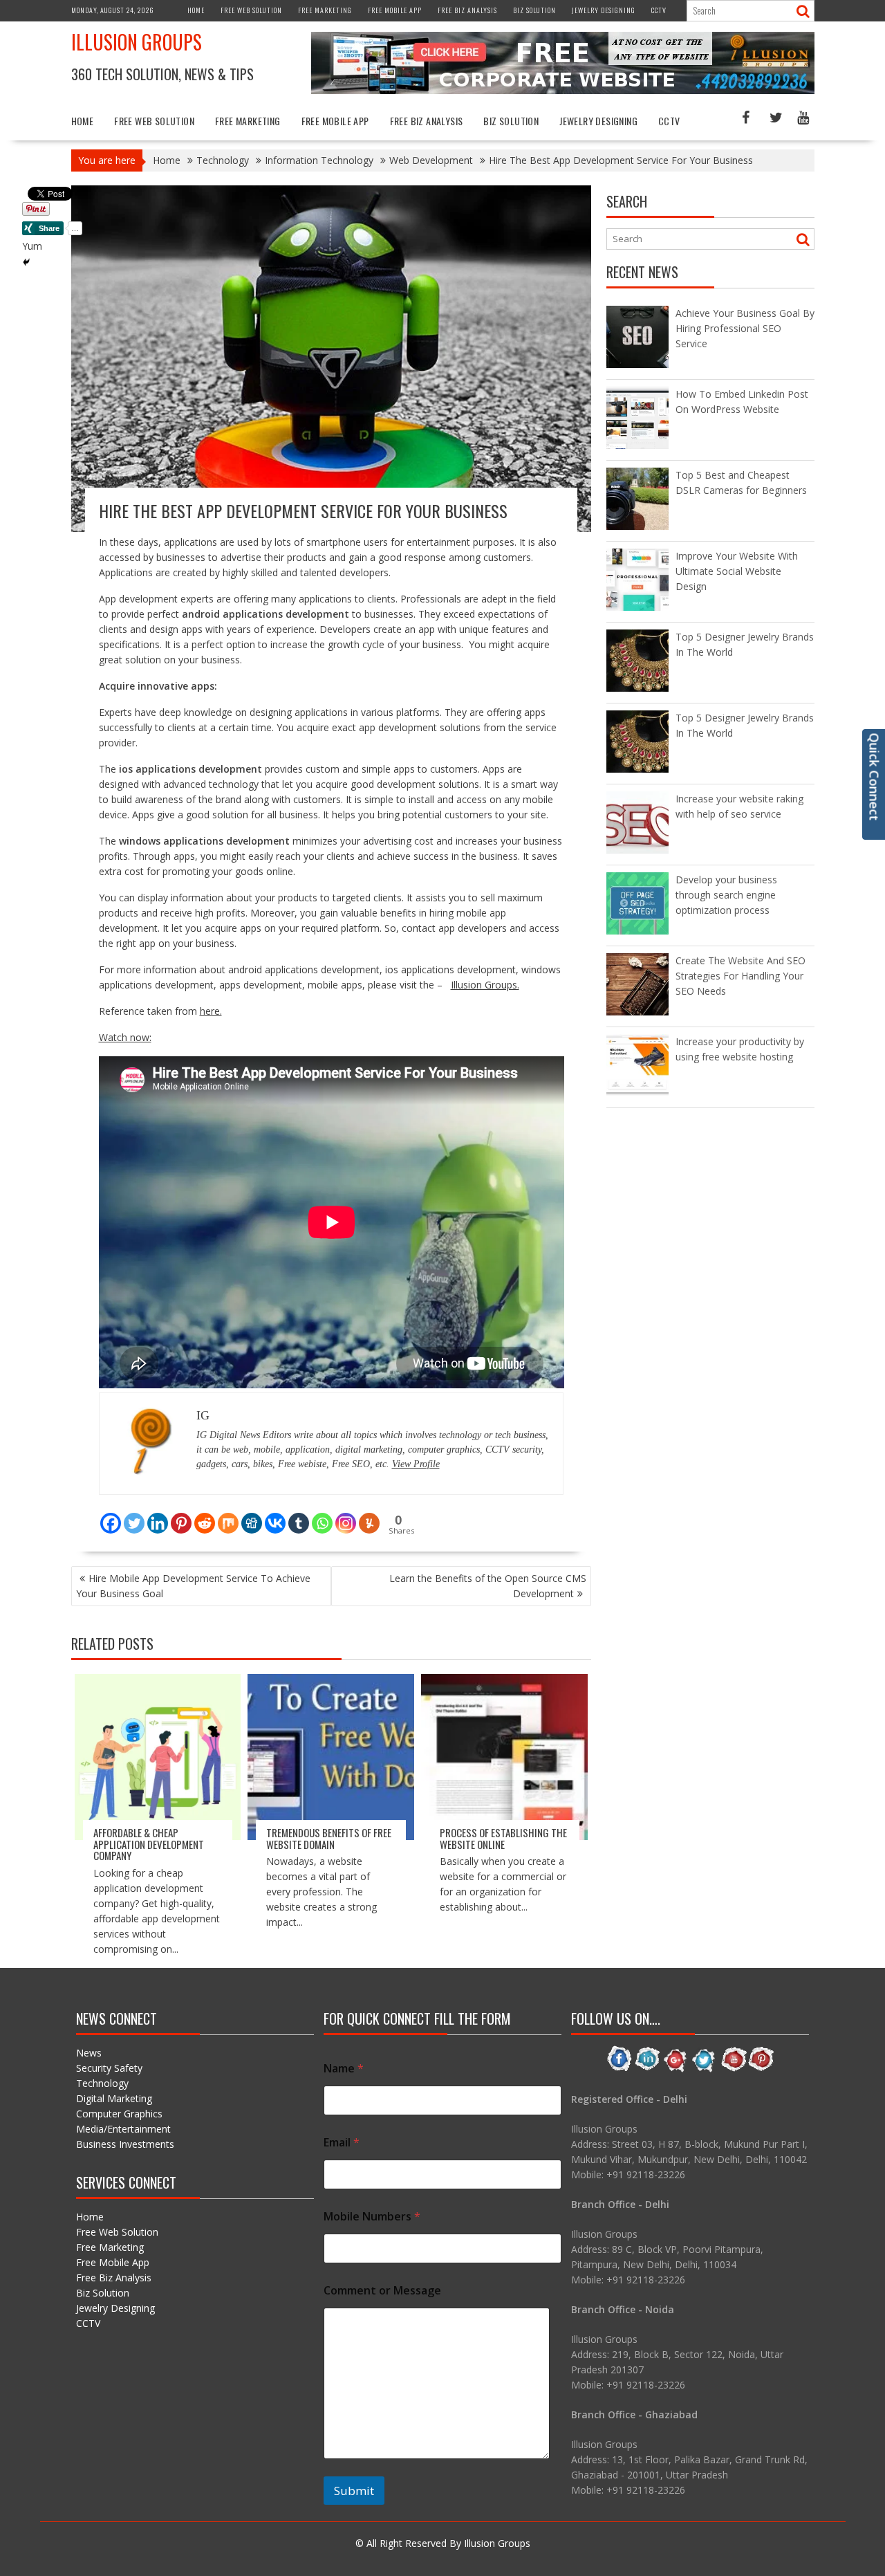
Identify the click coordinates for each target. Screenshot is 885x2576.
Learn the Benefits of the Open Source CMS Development (488, 1586)
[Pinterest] (181, 1515)
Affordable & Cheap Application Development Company (149, 1844)
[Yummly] (369, 1515)
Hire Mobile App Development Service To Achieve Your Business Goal (193, 1586)
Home (196, 10)
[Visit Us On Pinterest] (761, 2069)
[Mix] (228, 1515)
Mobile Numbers (372, 2217)
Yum (32, 246)
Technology (102, 2083)
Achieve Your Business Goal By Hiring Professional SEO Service (745, 328)
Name (344, 2069)
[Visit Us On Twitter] (704, 2069)
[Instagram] (346, 1515)
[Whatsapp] (322, 1515)
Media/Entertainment (123, 2129)
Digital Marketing (114, 2098)
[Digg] (252, 1515)
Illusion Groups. (485, 985)
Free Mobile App (395, 10)
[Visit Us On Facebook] (619, 2069)
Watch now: (125, 1037)
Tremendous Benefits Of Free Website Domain (329, 1838)
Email (342, 2143)
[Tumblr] (299, 1515)
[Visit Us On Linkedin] (648, 2069)
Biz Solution (534, 10)
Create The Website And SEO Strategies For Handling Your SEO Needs (740, 976)
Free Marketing (325, 10)
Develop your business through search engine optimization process (726, 895)
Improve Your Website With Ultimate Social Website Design (737, 571)
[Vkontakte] (275, 1515)
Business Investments (125, 2144)
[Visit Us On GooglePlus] (676, 2069)
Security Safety (109, 2068)
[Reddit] (205, 1515)
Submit (354, 2491)
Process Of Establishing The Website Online (503, 1838)
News (89, 2053)
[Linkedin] (158, 1515)
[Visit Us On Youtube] (733, 2069)
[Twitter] (134, 1515)
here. (211, 1011)
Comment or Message (382, 2291)
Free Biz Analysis (467, 10)
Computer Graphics (119, 2114)
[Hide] (26, 262)
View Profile (416, 1464)
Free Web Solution (251, 10)
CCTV (659, 10)
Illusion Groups (137, 42)
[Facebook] (111, 1515)
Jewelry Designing (604, 10)
